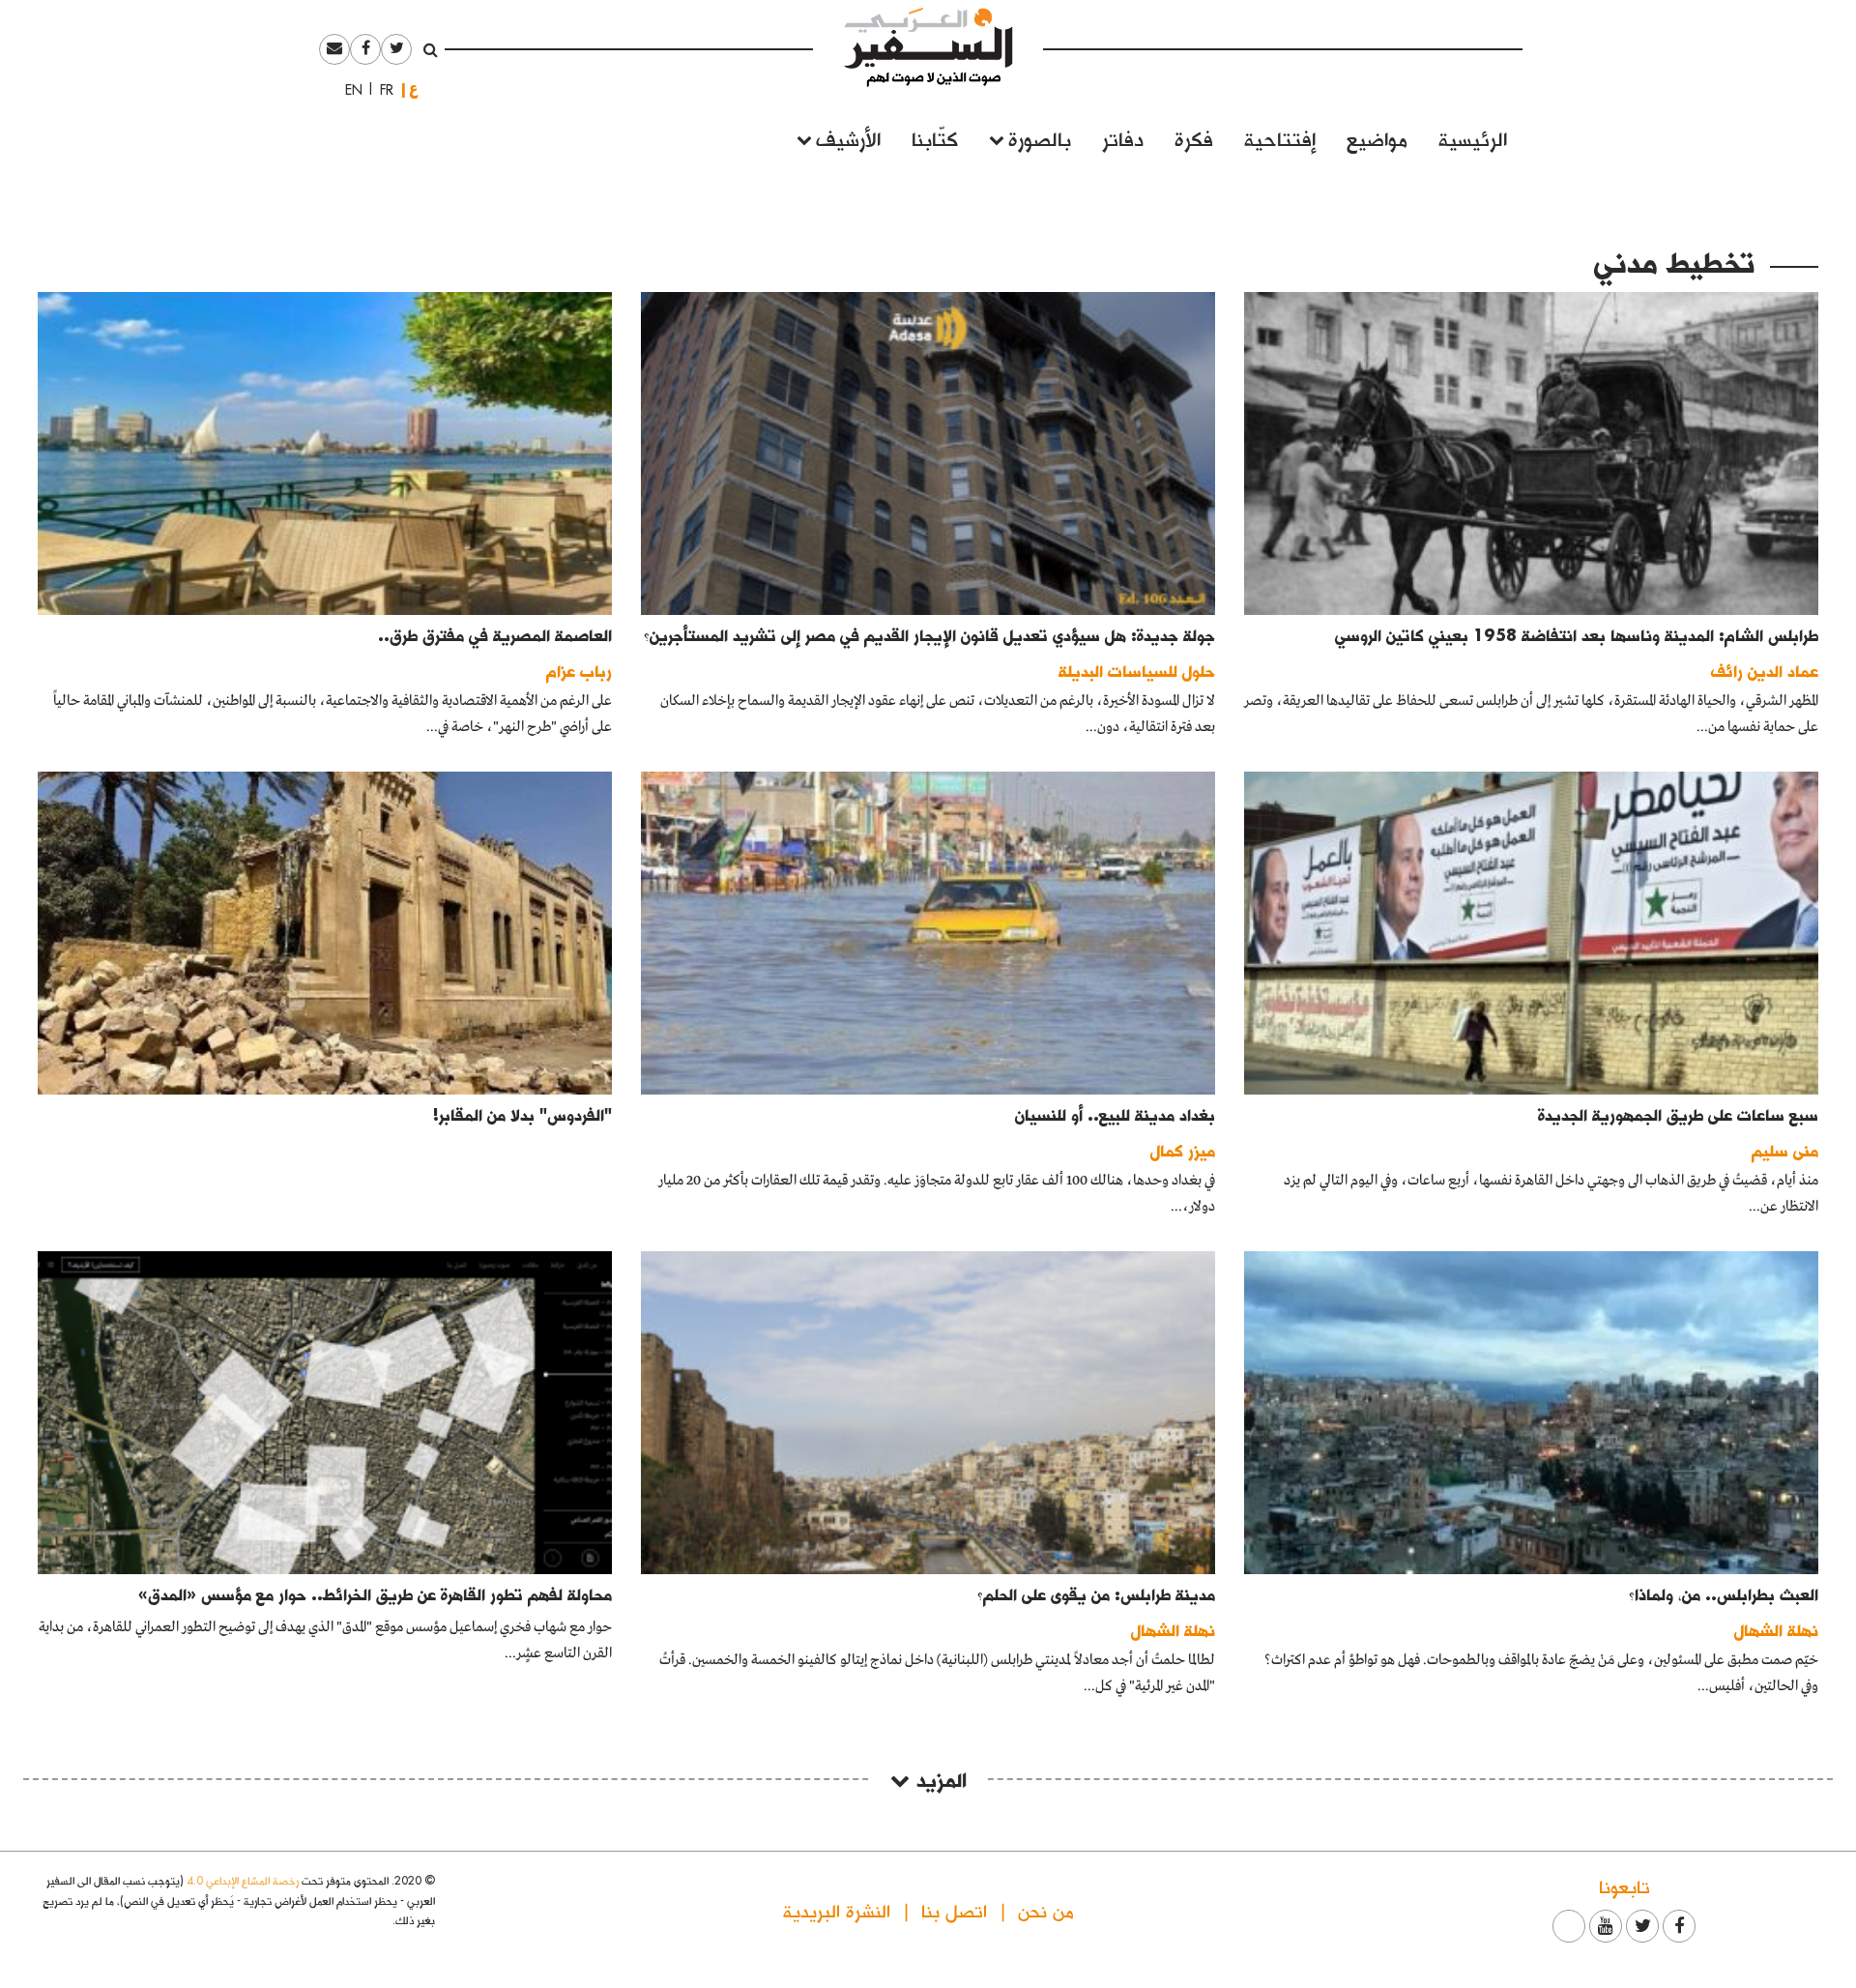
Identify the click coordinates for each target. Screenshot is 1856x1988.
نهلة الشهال (1776, 1630)
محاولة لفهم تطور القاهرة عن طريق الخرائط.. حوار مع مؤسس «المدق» (375, 1594)
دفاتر (1123, 138)
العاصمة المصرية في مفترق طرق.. (495, 635)
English (348, 90)
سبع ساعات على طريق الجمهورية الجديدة (1678, 1114)
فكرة (1194, 138)
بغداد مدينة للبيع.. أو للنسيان (1115, 1114)
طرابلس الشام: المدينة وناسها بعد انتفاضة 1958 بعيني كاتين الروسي (1577, 635)
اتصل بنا (954, 1910)
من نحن (1046, 1910)
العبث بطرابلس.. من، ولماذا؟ (1724, 1594)
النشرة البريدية (837, 1910)
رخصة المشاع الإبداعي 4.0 (243, 1880)
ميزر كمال (1183, 1150)
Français (381, 90)
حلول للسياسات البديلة (1137, 671)
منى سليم (1785, 1150)
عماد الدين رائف (1765, 671)
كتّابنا (935, 138)
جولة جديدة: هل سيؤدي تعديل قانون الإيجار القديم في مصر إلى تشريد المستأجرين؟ (929, 635)
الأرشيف (848, 138)
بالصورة (1040, 138)
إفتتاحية (1280, 138)
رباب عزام (579, 671)
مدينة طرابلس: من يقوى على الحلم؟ (1096, 1594)
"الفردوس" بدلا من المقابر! (522, 1114)
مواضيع (1377, 138)
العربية (414, 89)
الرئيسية (1473, 138)
